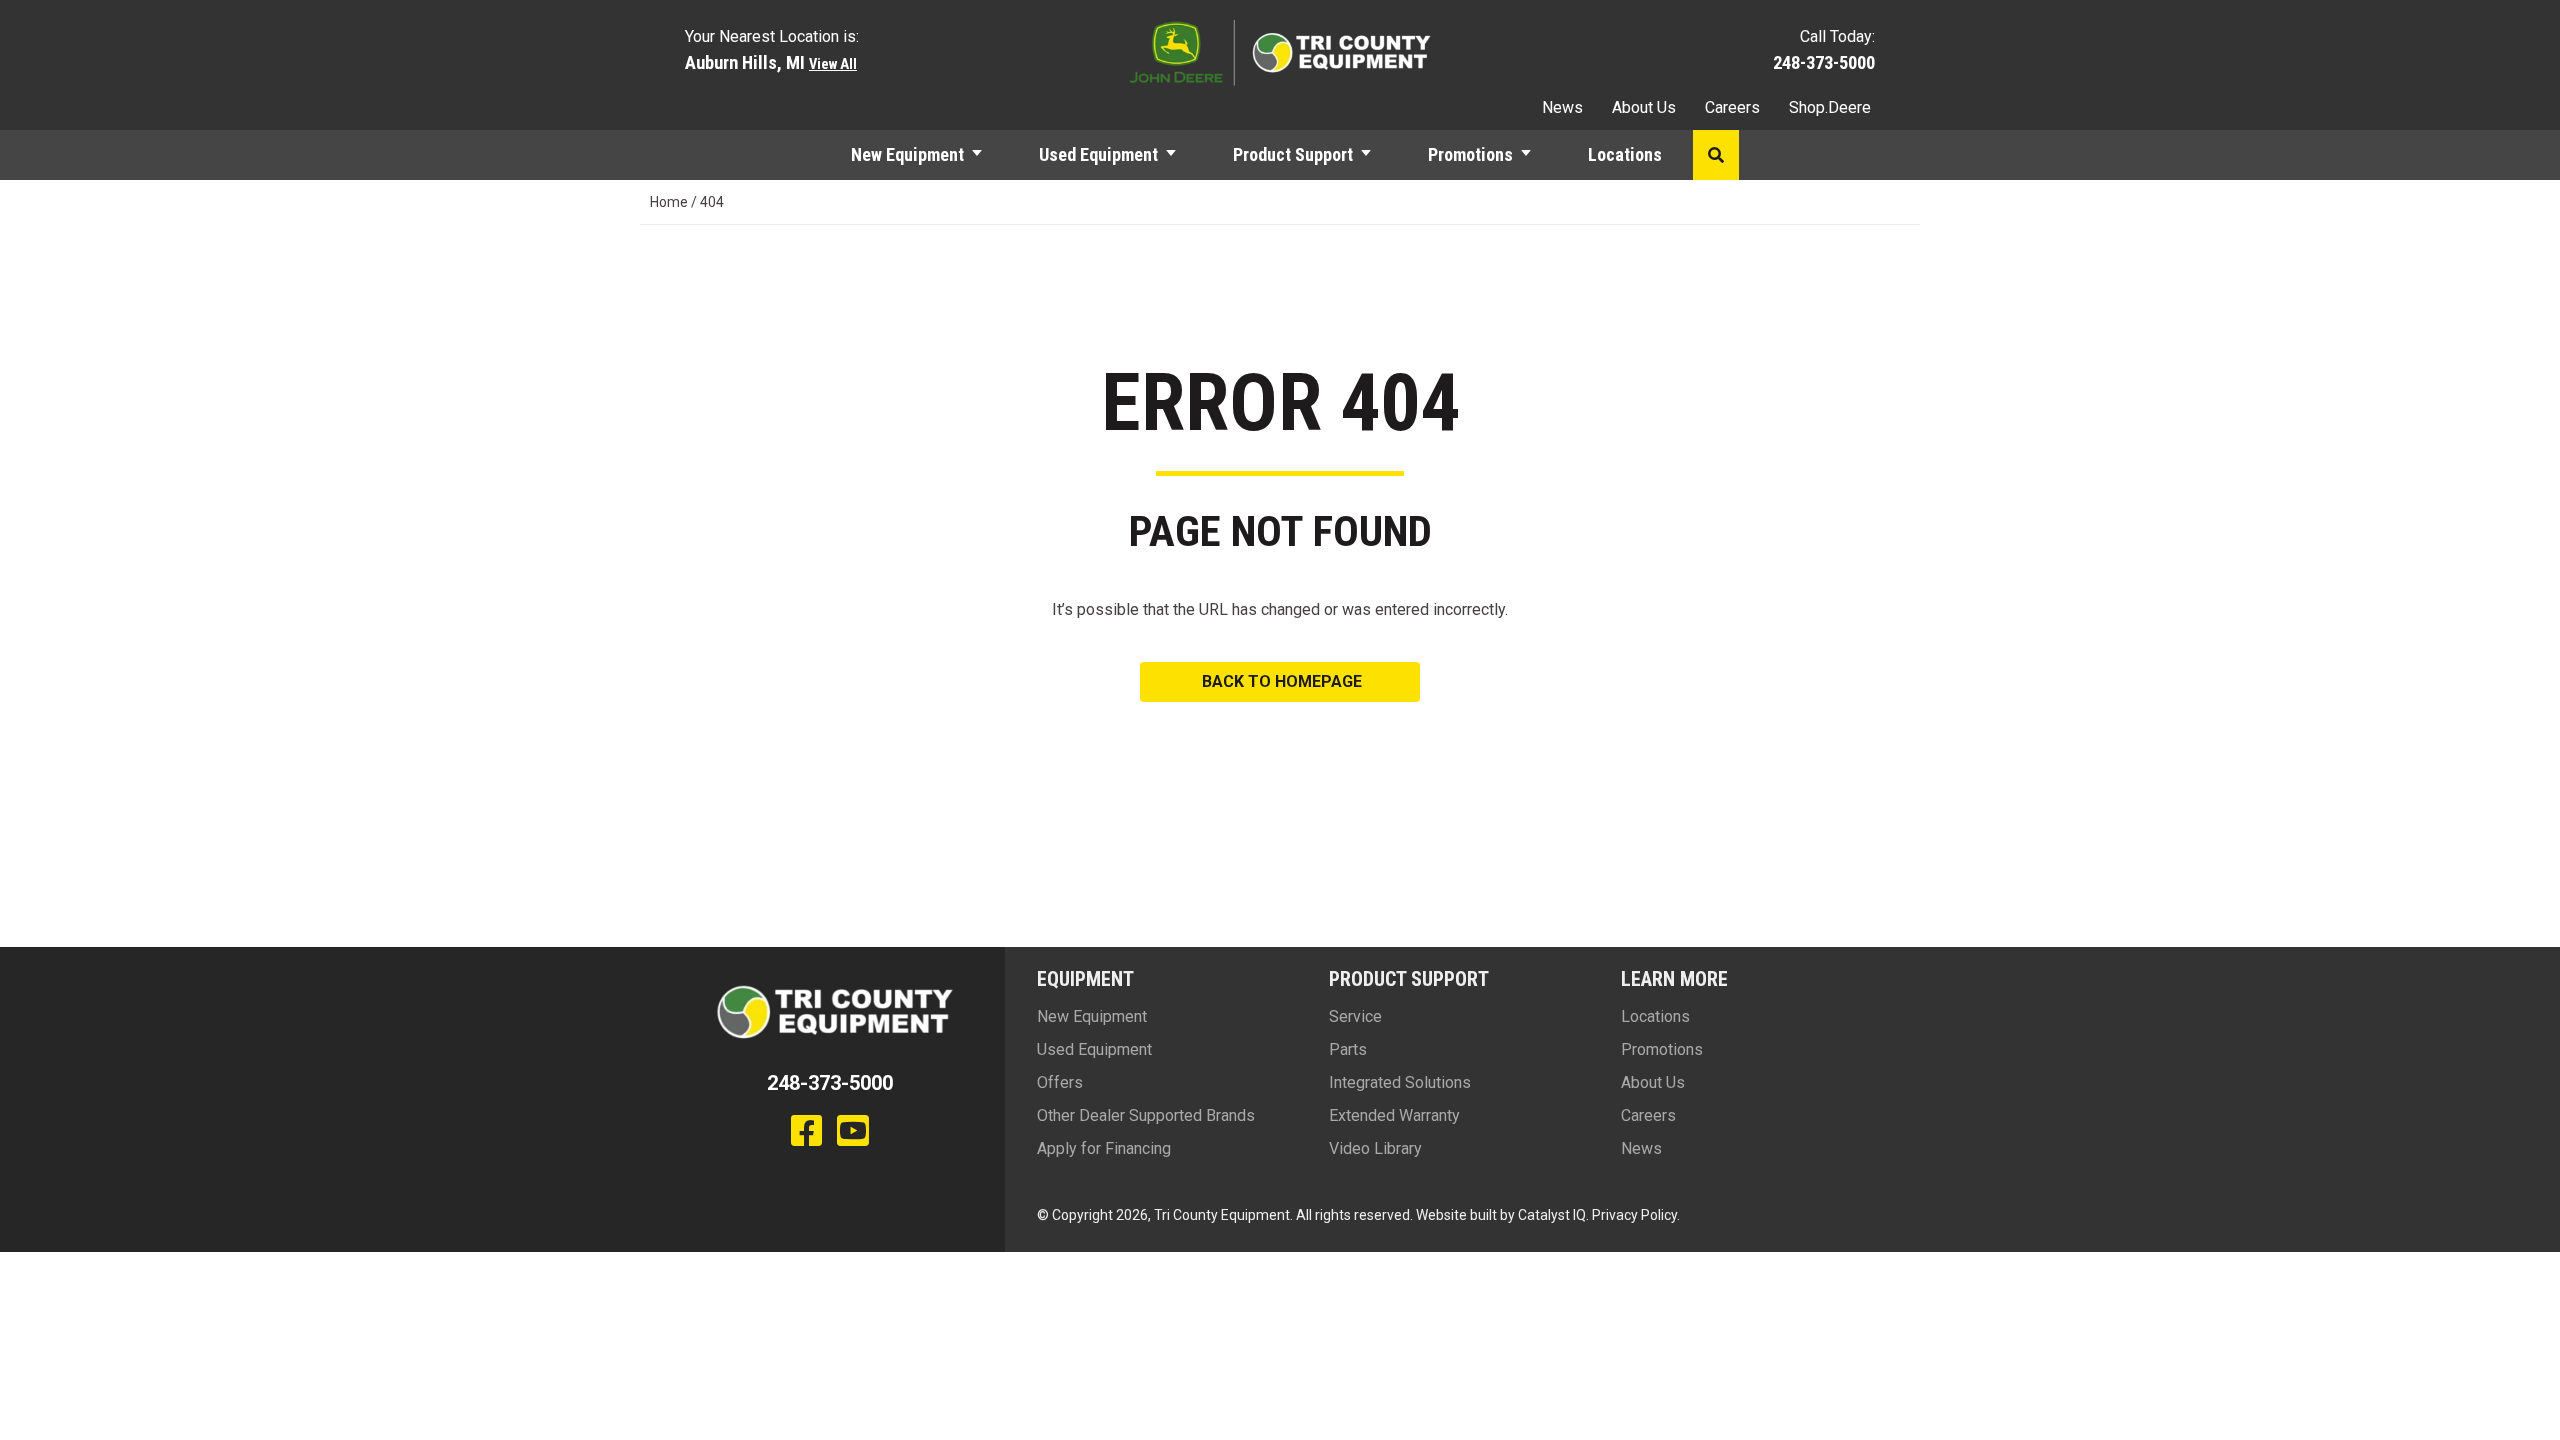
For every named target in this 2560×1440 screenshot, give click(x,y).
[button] (986, 155)
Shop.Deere (1830, 107)
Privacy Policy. (1636, 1215)
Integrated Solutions (1400, 1082)
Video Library (1375, 1148)
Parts (1348, 1049)
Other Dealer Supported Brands (1146, 1115)
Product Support (1293, 154)
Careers (1732, 107)
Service (1355, 1016)
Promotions (1470, 154)
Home (669, 202)
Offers (1060, 1082)
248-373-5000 (1824, 62)
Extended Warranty (1394, 1115)
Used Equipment (1098, 154)
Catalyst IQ (1552, 1215)
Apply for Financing (1104, 1148)
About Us (1644, 107)
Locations (1625, 154)
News (1562, 107)
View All (833, 64)
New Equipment (907, 154)
